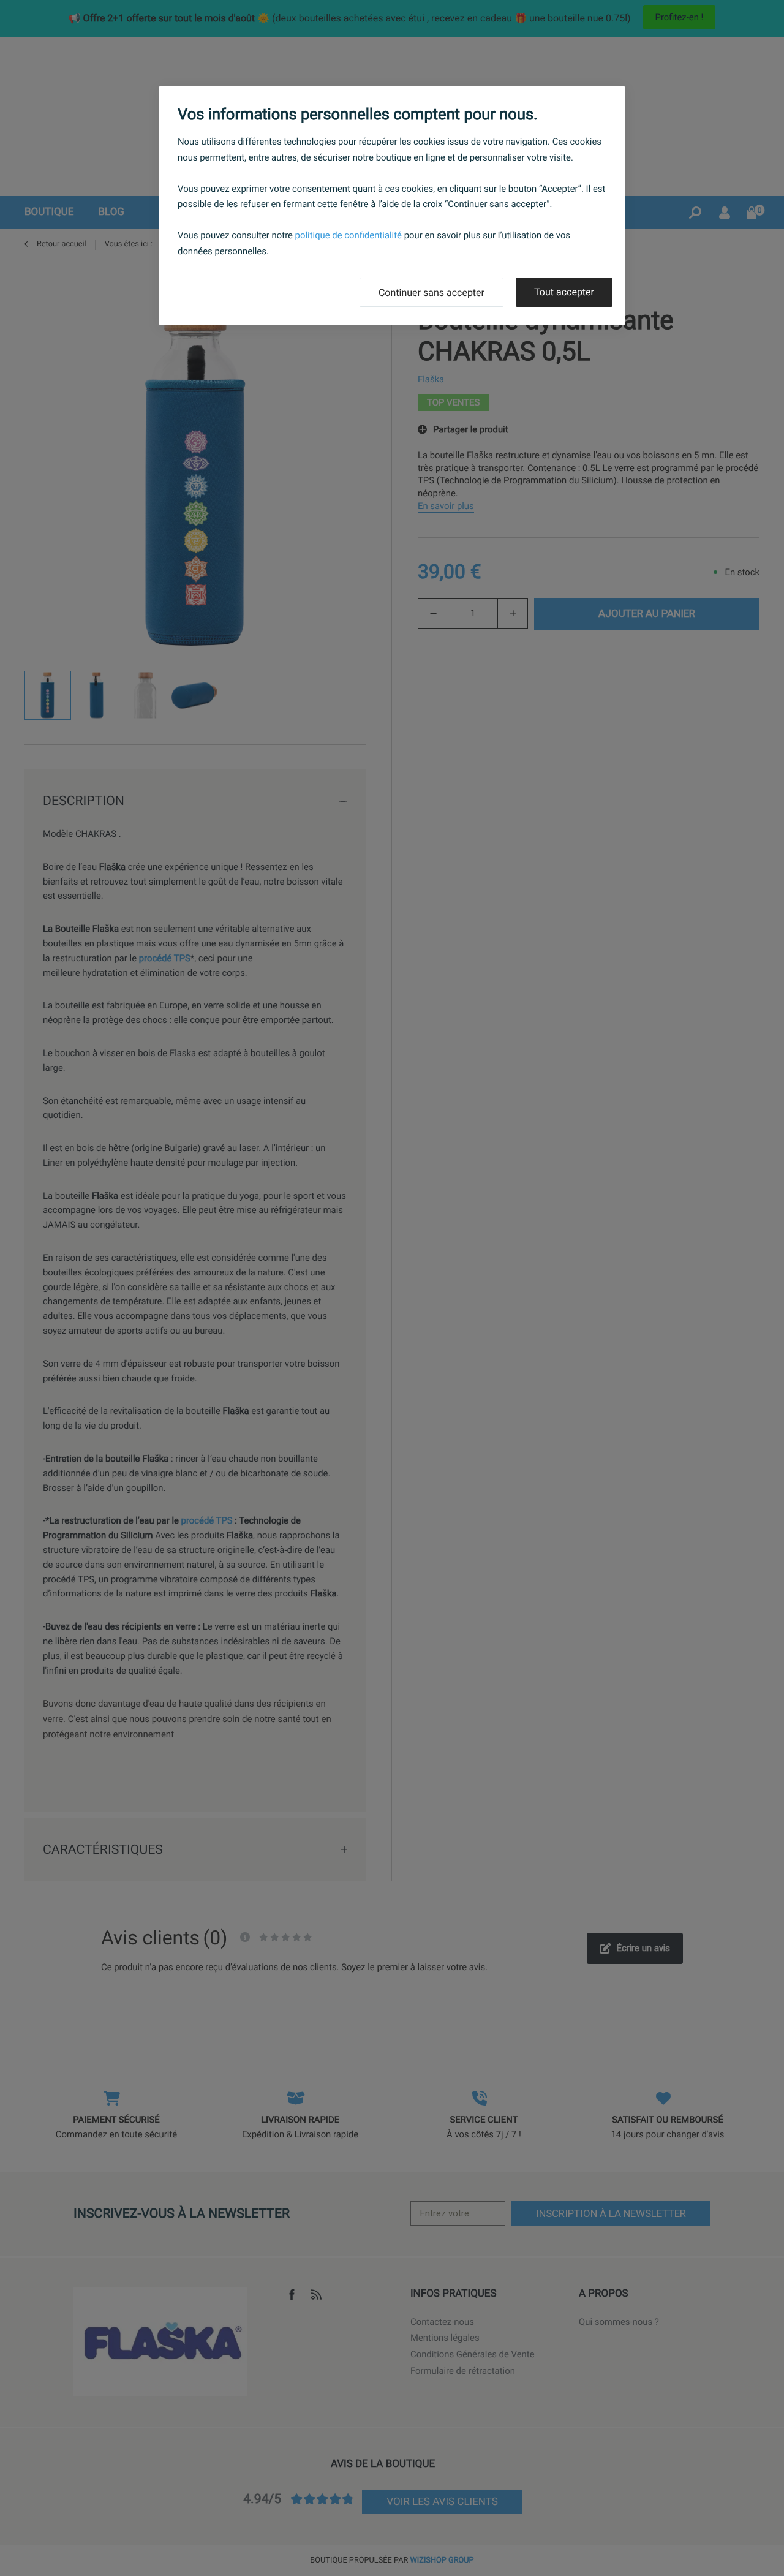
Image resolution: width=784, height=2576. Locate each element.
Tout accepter (564, 292)
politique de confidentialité (349, 235)
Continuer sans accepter (432, 293)
